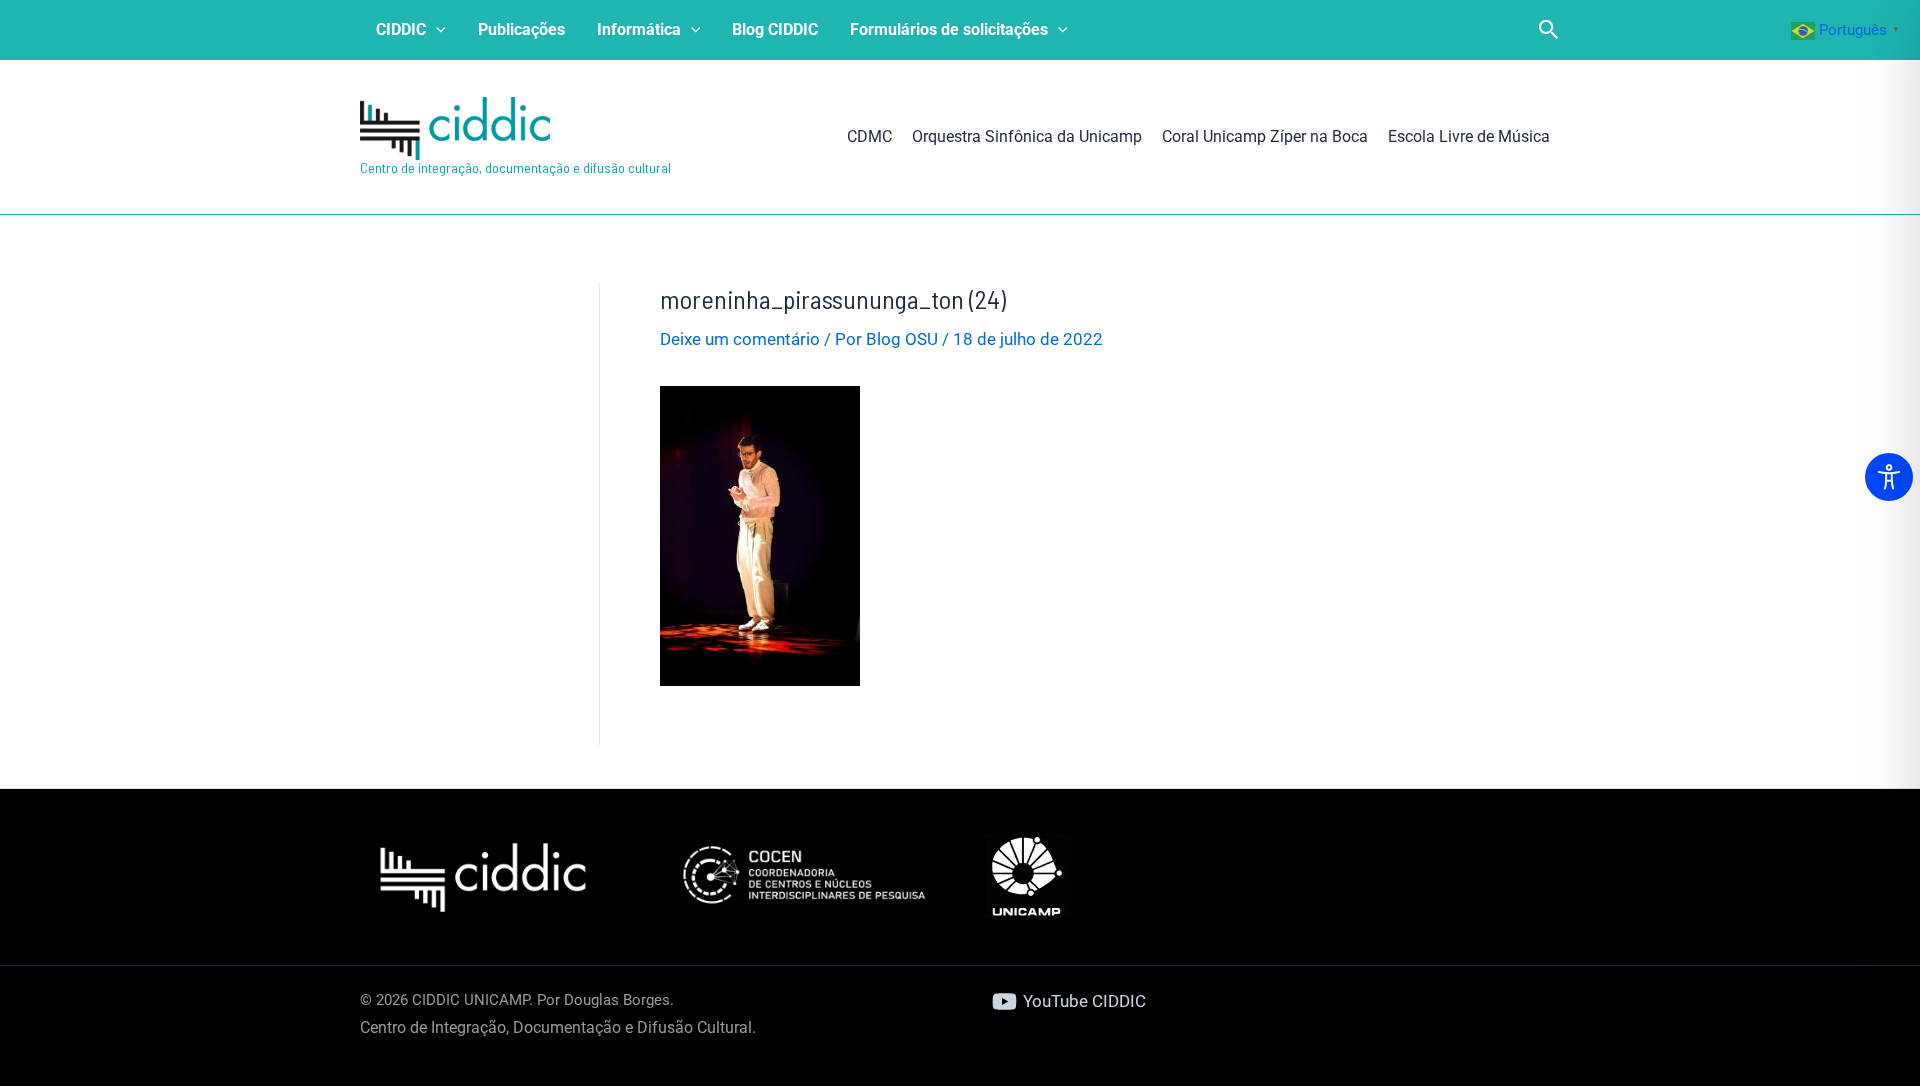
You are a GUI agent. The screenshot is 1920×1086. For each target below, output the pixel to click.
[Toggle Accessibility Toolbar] (1889, 477)
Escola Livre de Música (1469, 136)
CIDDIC (401, 29)
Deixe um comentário (740, 339)
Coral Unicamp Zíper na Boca (1265, 136)
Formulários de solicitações (949, 29)
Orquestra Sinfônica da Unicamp (1027, 136)
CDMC (869, 136)
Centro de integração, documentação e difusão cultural (515, 167)
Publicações (521, 29)
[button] (436, 30)
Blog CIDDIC (775, 29)
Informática (639, 29)
